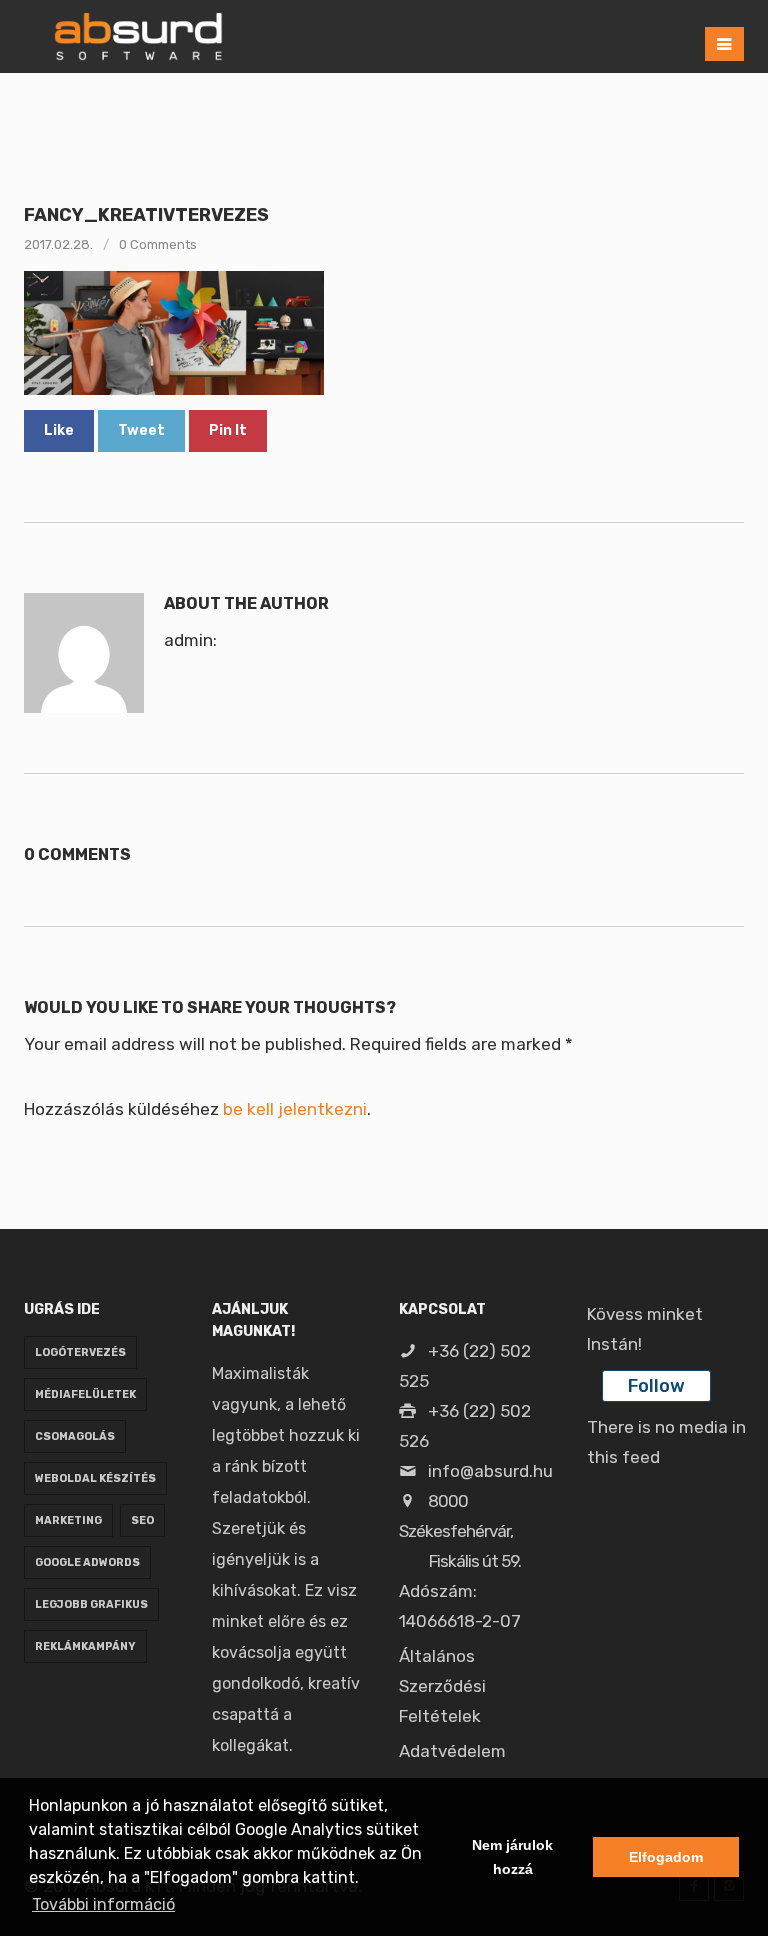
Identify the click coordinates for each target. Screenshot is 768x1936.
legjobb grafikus (91, 1604)
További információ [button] (103, 1904)
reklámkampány (85, 1646)
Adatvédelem (452, 1751)
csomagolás (75, 1436)
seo (142, 1520)
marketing (68, 1520)
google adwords (87, 1562)
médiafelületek (85, 1394)
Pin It (228, 430)
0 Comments (158, 244)
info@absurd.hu (488, 1471)
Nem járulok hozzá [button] (512, 1857)
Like (59, 430)
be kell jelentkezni (295, 1109)
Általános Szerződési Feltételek (442, 1686)
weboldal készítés (95, 1478)
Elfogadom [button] (666, 1857)
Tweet (141, 430)
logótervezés (80, 1352)
